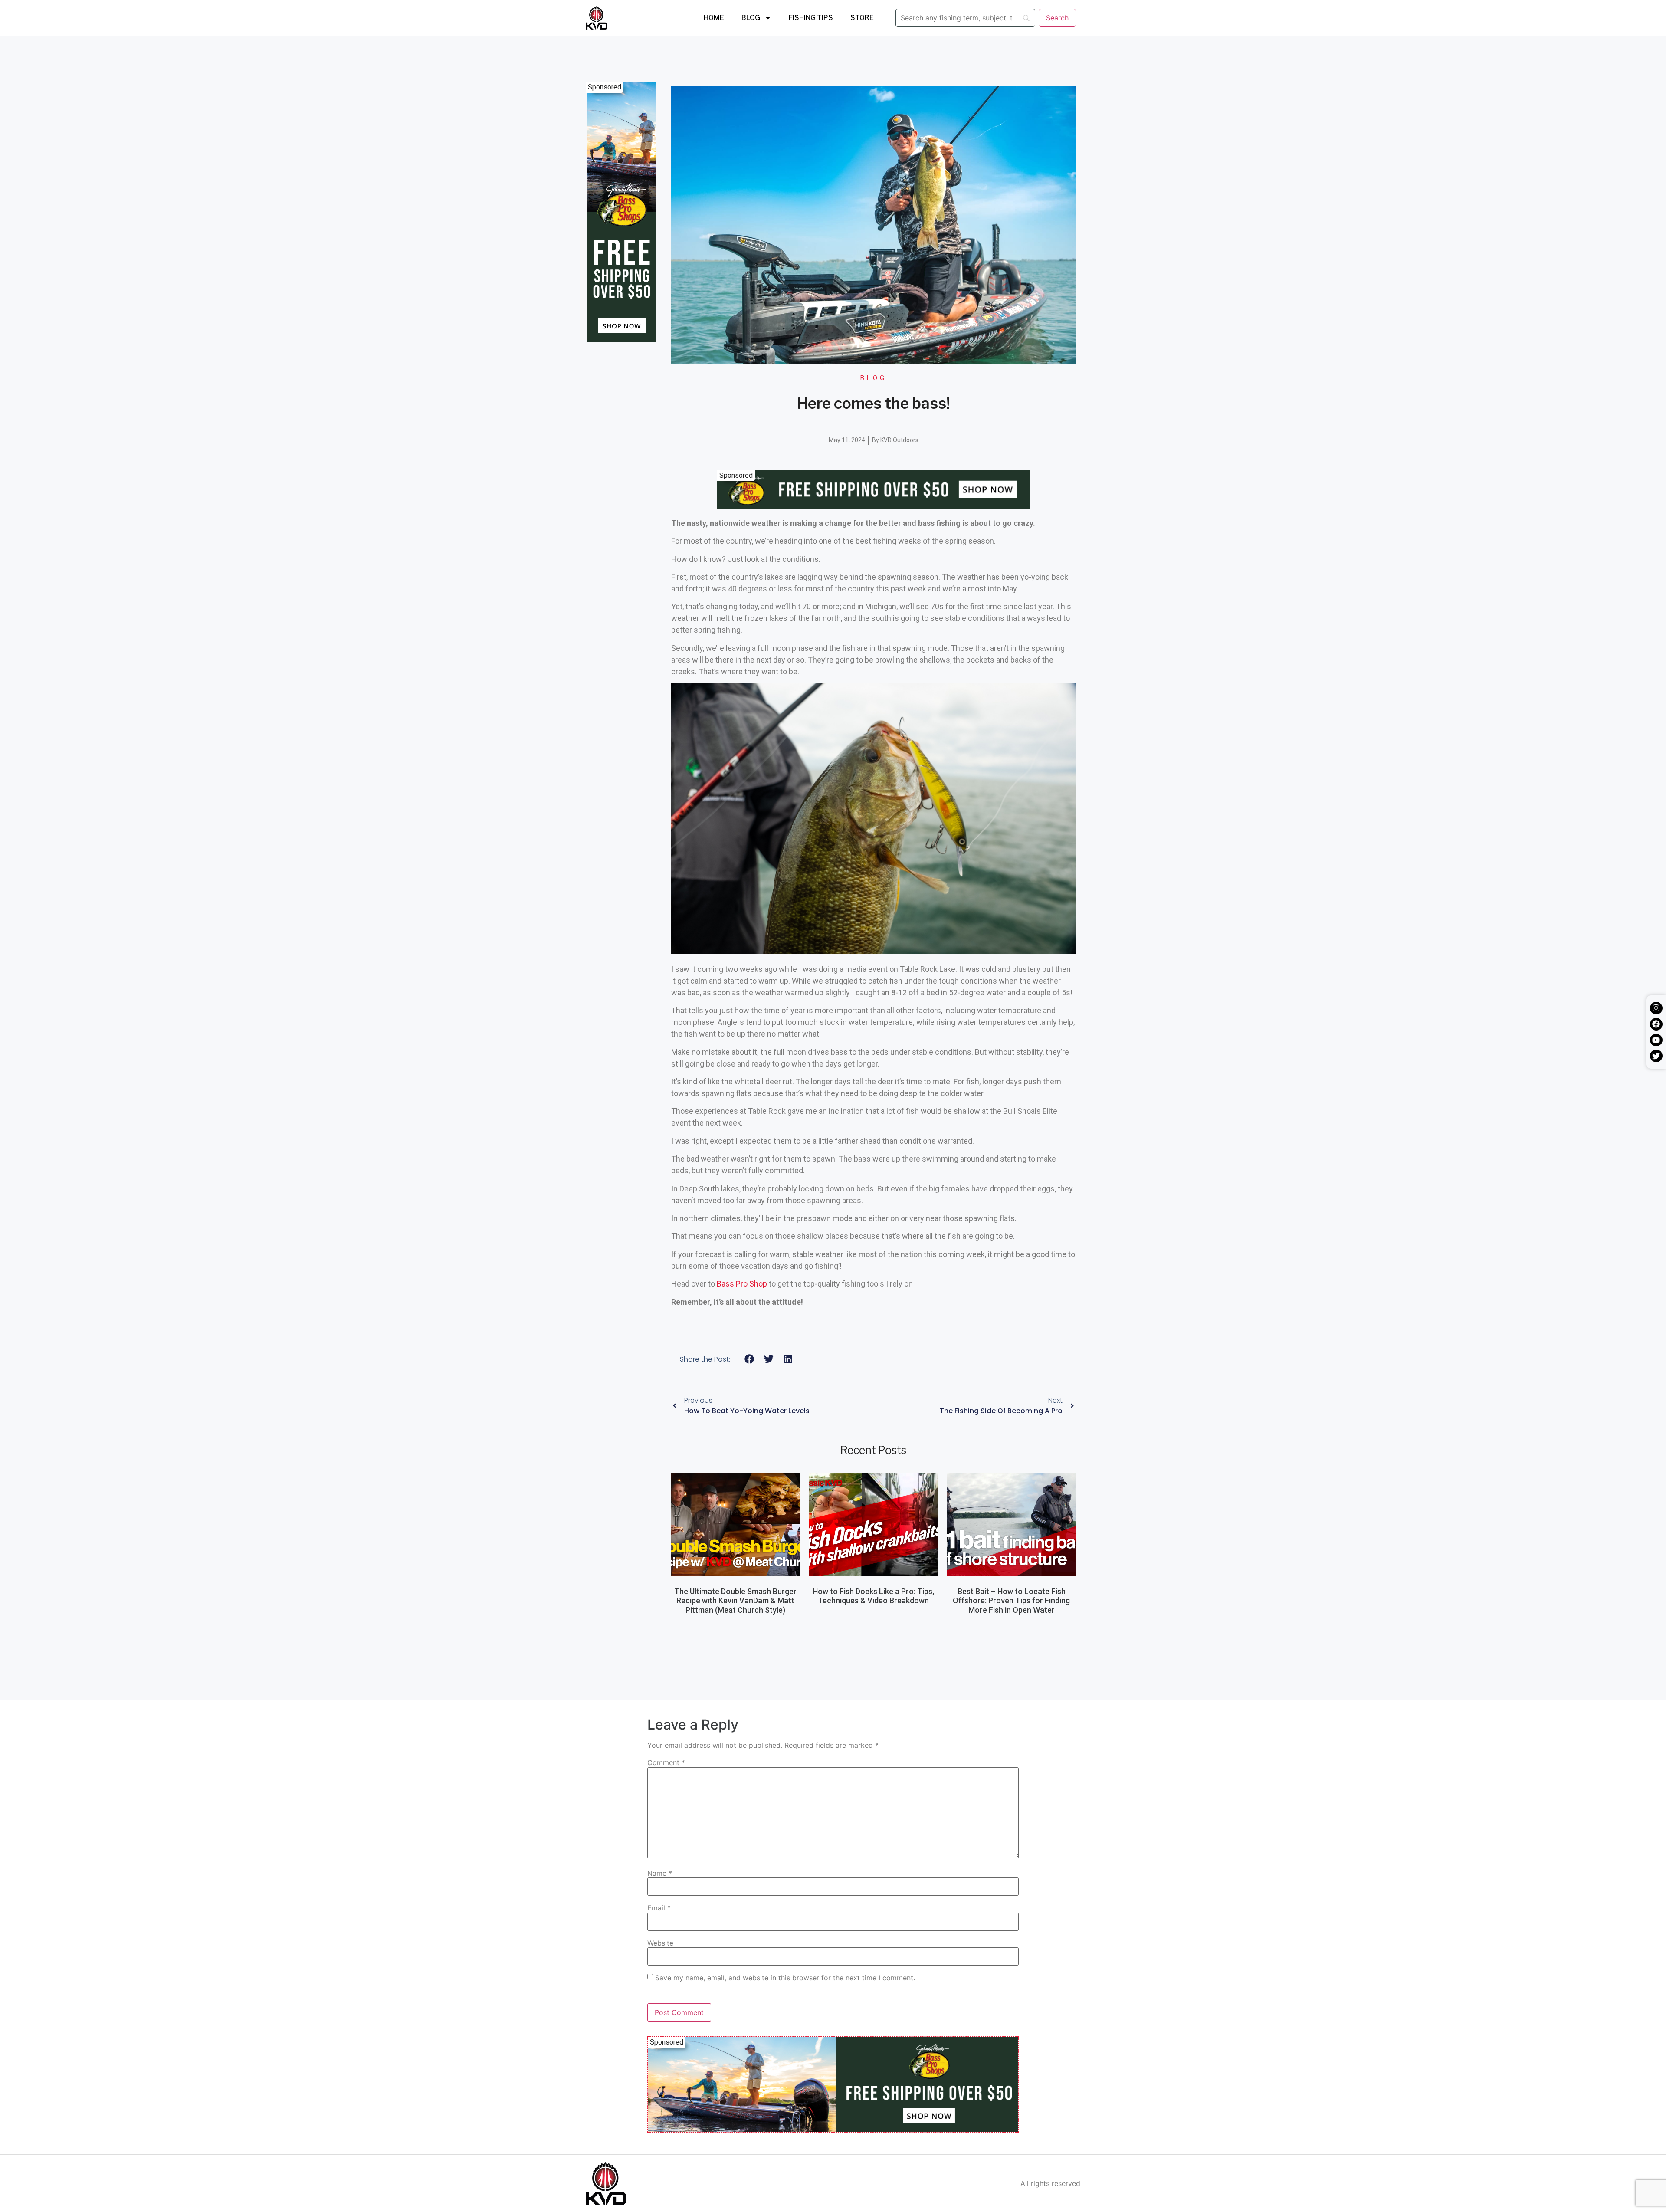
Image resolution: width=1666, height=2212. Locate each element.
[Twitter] (1656, 1056)
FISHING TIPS (811, 18)
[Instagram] (1656, 1008)
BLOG (751, 18)
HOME (714, 18)
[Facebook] (1656, 1024)
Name (660, 1873)
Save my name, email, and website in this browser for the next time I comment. (785, 1978)
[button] (749, 1359)
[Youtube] (1656, 1040)
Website (660, 1943)
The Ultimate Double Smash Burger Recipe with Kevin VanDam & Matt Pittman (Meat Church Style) (735, 1601)
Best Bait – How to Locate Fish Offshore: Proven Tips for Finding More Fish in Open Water (1011, 1601)
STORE (862, 18)
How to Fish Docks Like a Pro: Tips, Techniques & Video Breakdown (873, 1596)
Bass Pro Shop (742, 1284)
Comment (666, 1762)
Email (659, 1908)
